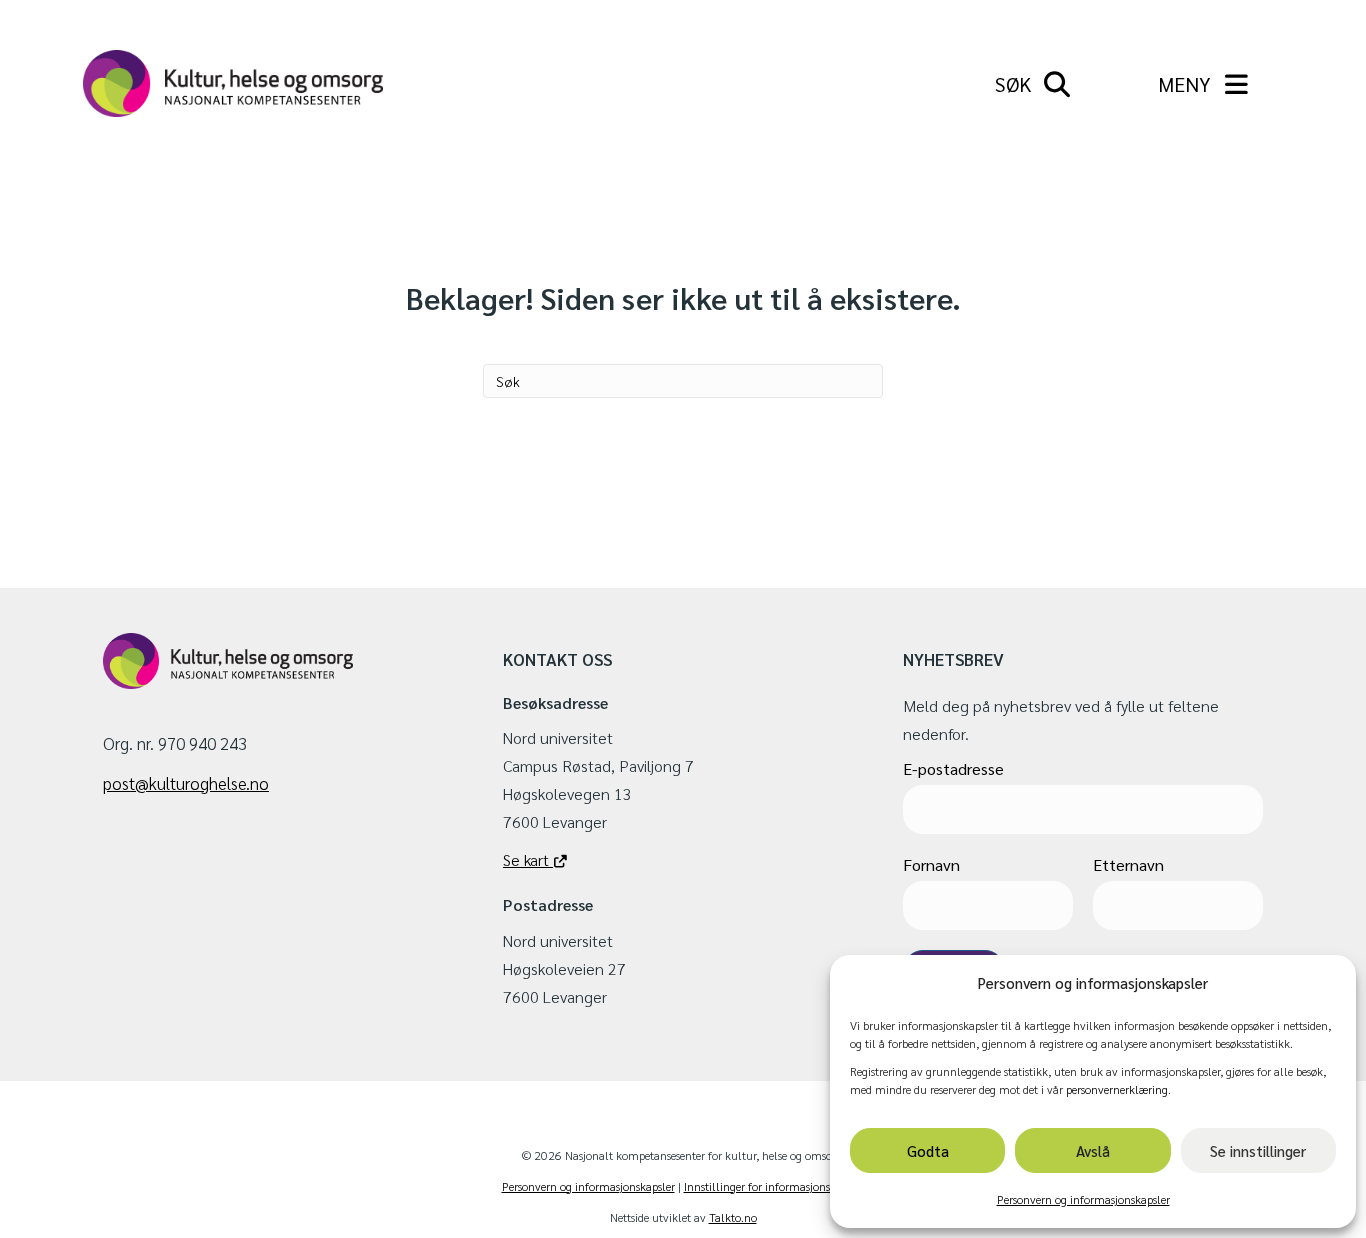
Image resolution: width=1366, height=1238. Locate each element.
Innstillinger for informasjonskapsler (774, 1186)
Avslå (1093, 1150)
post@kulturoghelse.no (186, 783)
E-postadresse (953, 768)
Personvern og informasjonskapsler (1083, 1199)
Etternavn (1128, 864)
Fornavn (931, 864)
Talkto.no (733, 1217)
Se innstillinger (1258, 1150)
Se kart (528, 859)
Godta (928, 1150)
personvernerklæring (1117, 1089)
